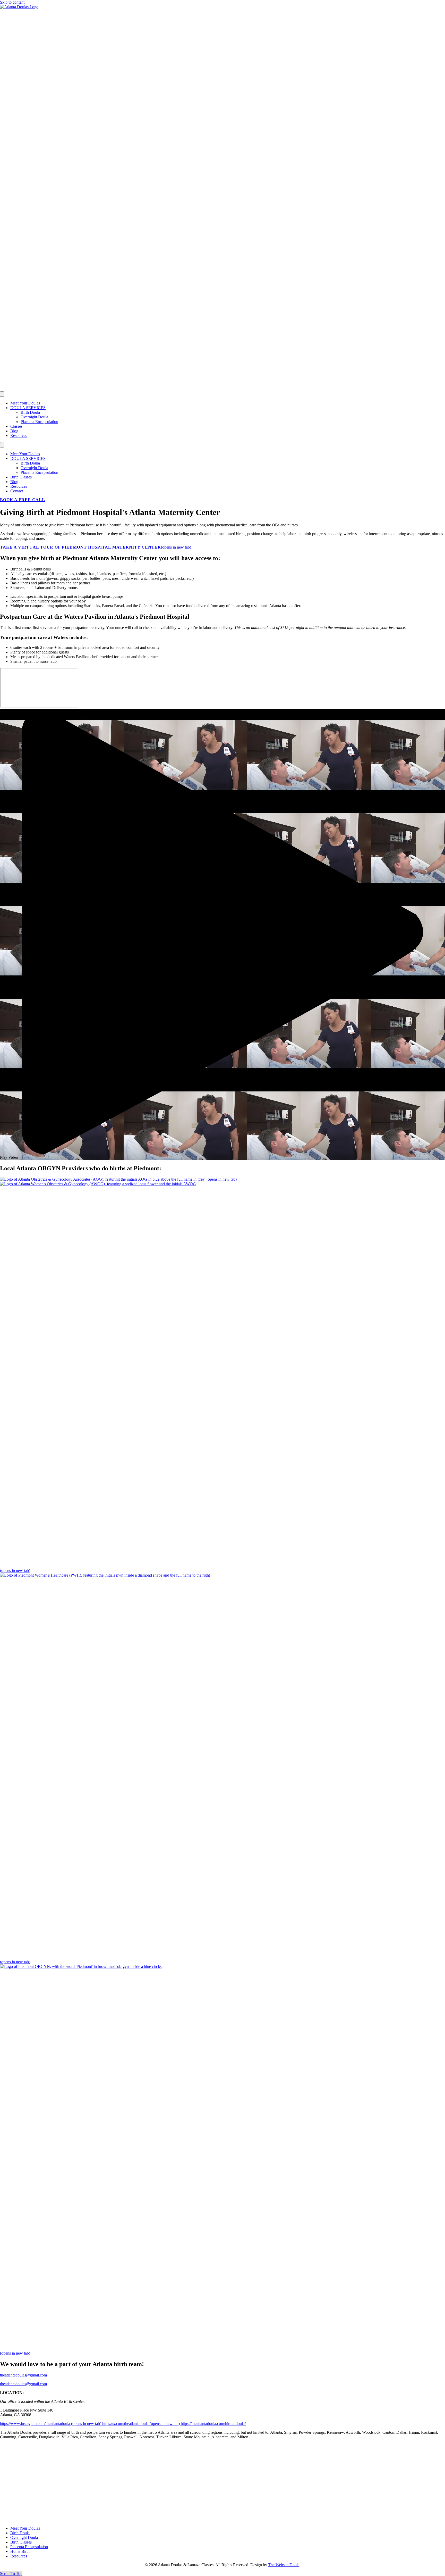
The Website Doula (284, 2565)
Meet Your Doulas (25, 403)
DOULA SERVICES (28, 408)
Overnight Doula (34, 417)
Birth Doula (30, 412)
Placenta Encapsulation (39, 422)
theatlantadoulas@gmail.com (23, 2384)
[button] (222, 934)
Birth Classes (21, 477)
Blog (14, 431)
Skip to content (12, 2)
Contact (17, 491)
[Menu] (2, 394)
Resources (19, 436)
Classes (16, 426)
